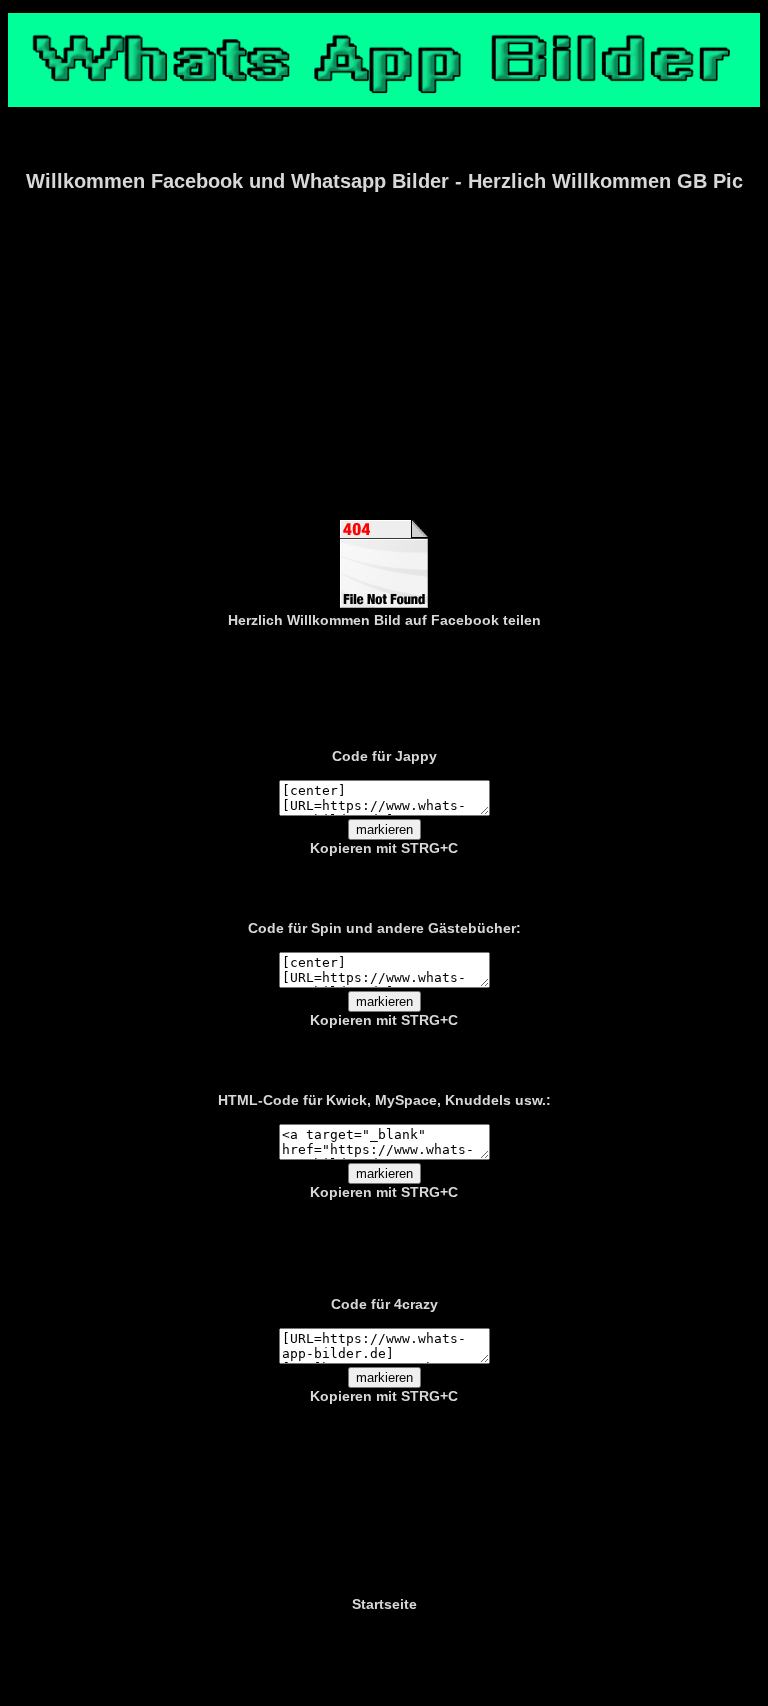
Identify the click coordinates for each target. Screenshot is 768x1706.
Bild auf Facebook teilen (457, 620)
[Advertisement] (384, 369)
